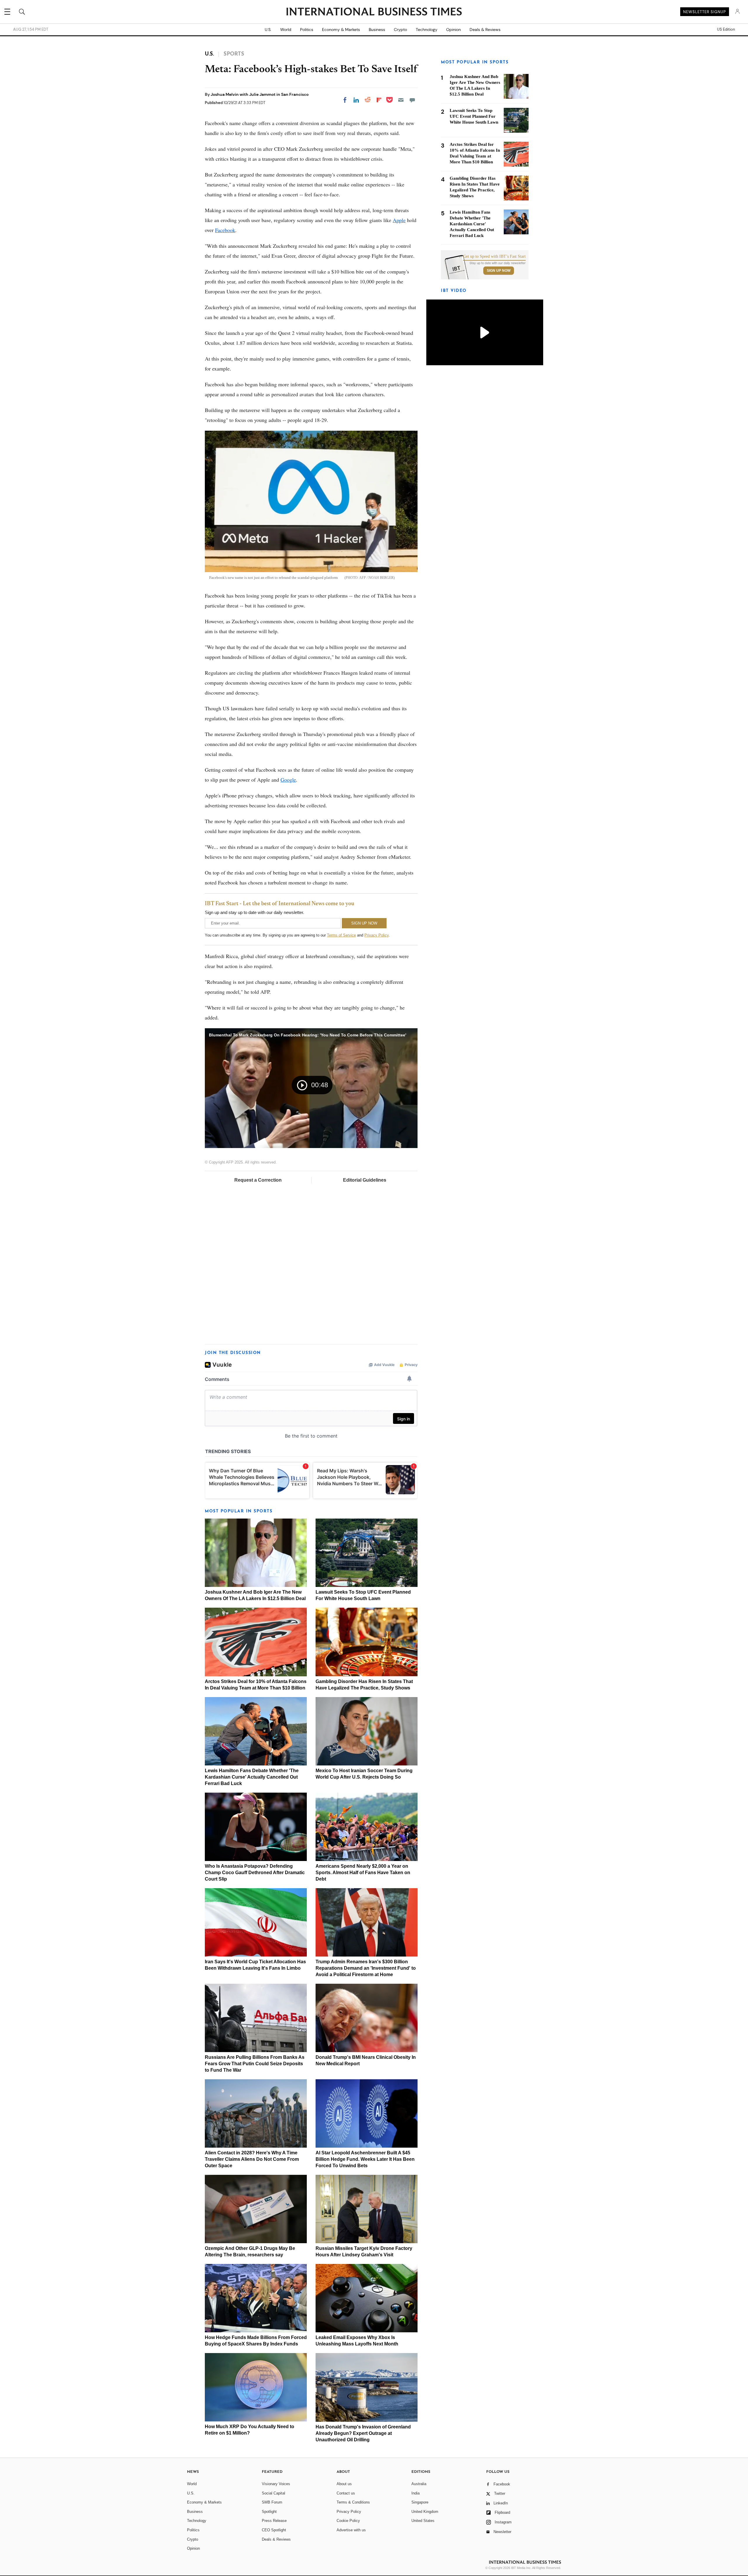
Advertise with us (351, 2530)
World (286, 30)
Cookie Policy (348, 2521)
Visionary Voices (276, 2484)
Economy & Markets (341, 30)
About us (344, 2484)
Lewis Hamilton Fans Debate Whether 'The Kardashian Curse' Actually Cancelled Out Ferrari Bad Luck (252, 1777)
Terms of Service (341, 935)
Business (377, 30)
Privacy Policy (376, 935)
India (415, 2493)
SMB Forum (272, 2502)
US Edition (726, 30)
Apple (399, 220)
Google (288, 780)
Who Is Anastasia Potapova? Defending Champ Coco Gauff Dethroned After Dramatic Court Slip (255, 1873)
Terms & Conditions (353, 2502)
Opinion (453, 30)
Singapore (420, 2502)
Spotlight (269, 2512)
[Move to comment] (412, 100)
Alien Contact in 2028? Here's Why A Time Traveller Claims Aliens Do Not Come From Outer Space (252, 2159)
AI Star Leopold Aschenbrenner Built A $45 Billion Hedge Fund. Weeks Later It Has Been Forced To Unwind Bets (365, 2159)
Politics (307, 30)
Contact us (346, 2493)
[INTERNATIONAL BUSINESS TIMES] (374, 12)
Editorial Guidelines (365, 1180)
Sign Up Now (499, 271)
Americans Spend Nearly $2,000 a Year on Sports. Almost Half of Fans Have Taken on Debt (363, 1873)
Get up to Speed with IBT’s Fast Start (494, 257)
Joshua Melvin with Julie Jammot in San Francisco (260, 94)
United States (423, 2521)
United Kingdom (425, 2512)
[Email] (401, 100)
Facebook (225, 230)
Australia (419, 2484)
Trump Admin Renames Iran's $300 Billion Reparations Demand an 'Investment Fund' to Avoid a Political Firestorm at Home (366, 1968)
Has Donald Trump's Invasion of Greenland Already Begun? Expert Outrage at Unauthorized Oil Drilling (363, 2433)
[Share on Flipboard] (379, 100)
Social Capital (273, 2493)
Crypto (400, 30)
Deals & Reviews (485, 30)
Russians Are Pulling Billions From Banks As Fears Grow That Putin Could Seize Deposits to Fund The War (255, 2064)
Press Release (274, 2521)
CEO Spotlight (274, 2530)
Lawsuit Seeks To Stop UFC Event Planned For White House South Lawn (474, 116)
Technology (427, 30)
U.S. (268, 30)
